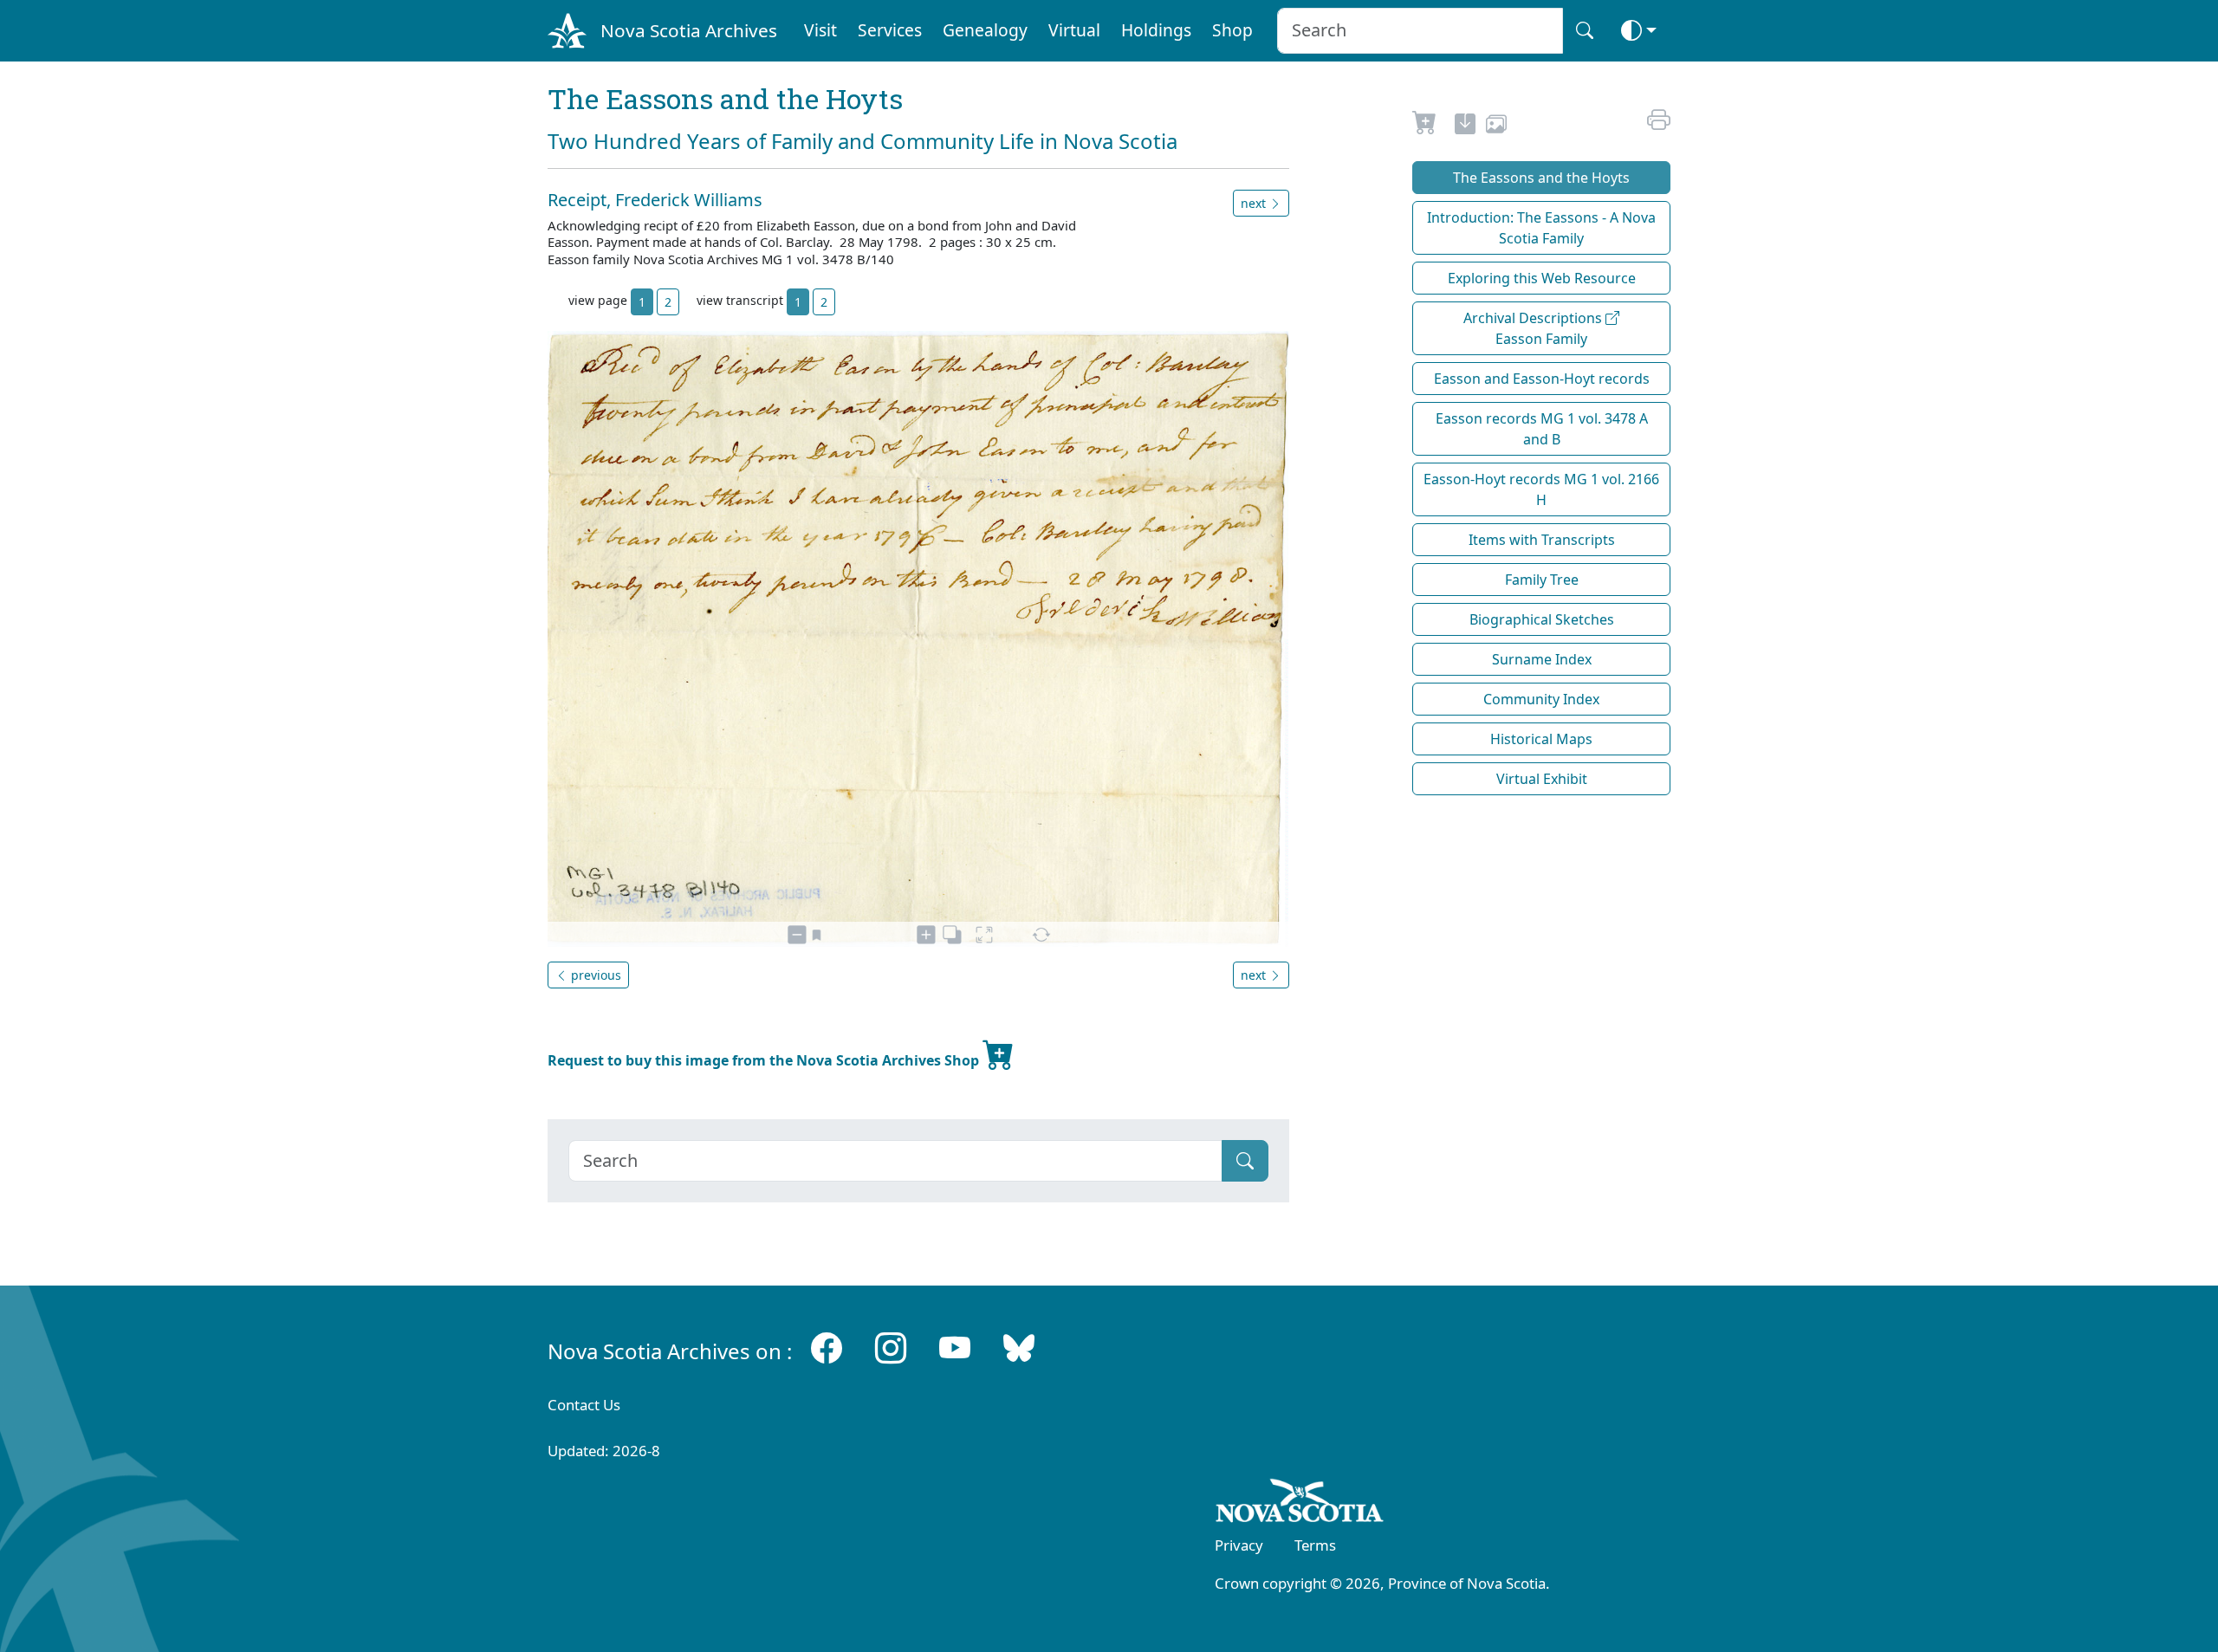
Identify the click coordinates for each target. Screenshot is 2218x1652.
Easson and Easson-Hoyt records (1542, 379)
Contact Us (584, 1405)
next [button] (1255, 203)
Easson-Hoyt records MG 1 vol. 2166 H (1541, 489)
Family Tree (1542, 580)
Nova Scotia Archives (689, 30)
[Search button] (1585, 31)
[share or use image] (1496, 126)
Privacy (1239, 1545)
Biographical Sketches (1542, 619)
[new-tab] (1465, 126)
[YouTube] (955, 1348)
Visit (820, 30)
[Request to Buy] (1425, 126)
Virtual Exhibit (1542, 779)
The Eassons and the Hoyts (1541, 178)
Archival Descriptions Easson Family (1534, 328)
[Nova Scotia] (1300, 1504)
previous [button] (594, 975)
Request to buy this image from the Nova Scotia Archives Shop (765, 1060)
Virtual (1074, 30)
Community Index (1541, 699)
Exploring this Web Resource (1542, 278)
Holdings (1156, 30)
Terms (1315, 1545)
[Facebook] (827, 1348)
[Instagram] (891, 1348)
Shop (1232, 30)
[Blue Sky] (1019, 1348)
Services (890, 30)
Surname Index (1542, 659)
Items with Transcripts (1542, 540)
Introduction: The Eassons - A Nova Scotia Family (1541, 228)
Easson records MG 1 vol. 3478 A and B (1542, 429)
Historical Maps (1541, 739)
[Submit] (1245, 1161)
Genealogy (985, 30)
